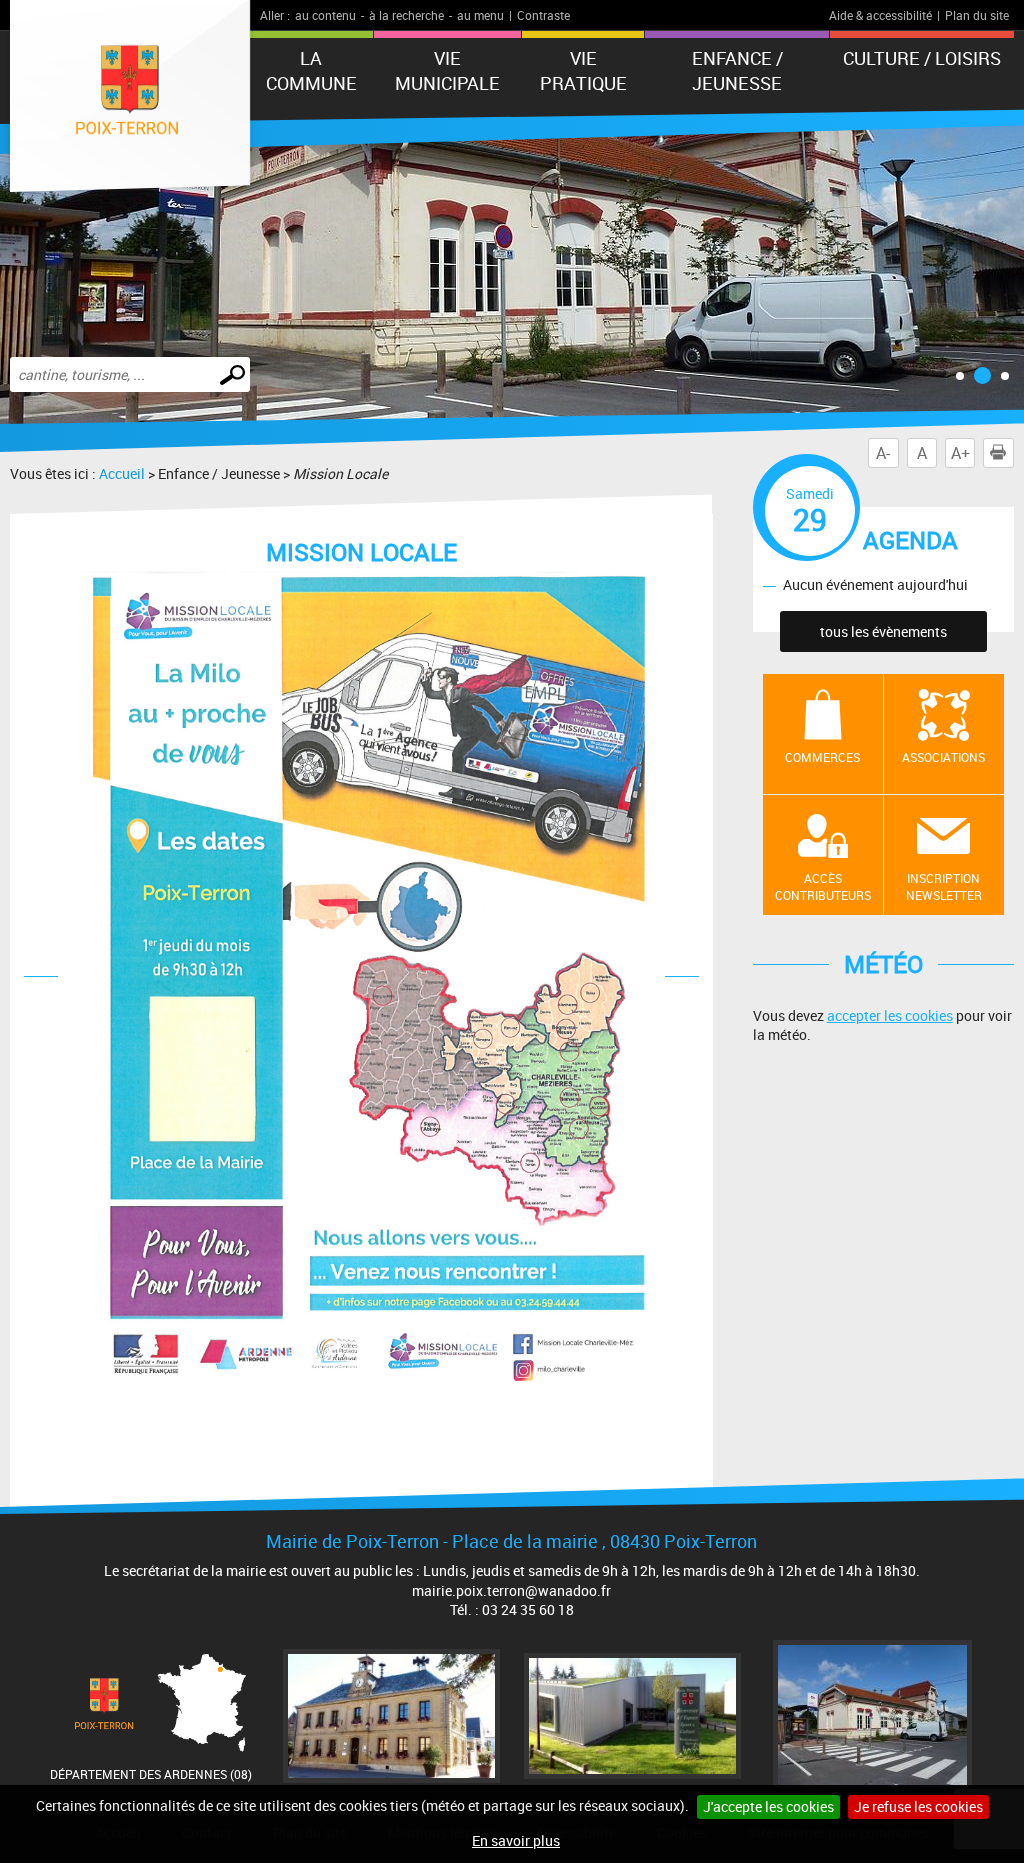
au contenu (325, 15)
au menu (480, 15)
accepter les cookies (890, 1015)
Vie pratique (583, 70)
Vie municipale (447, 70)
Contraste (543, 15)
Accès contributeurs (823, 886)
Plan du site (977, 15)
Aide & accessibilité (880, 15)
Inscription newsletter (944, 886)
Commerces (822, 757)
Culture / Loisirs (922, 58)
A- (883, 453)
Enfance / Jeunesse (737, 70)
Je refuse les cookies (918, 1806)
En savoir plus (516, 1840)
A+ (960, 453)
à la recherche (406, 15)
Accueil (122, 473)
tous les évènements (883, 631)
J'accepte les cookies (768, 1806)
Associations (943, 757)
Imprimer (998, 453)
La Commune (311, 70)
